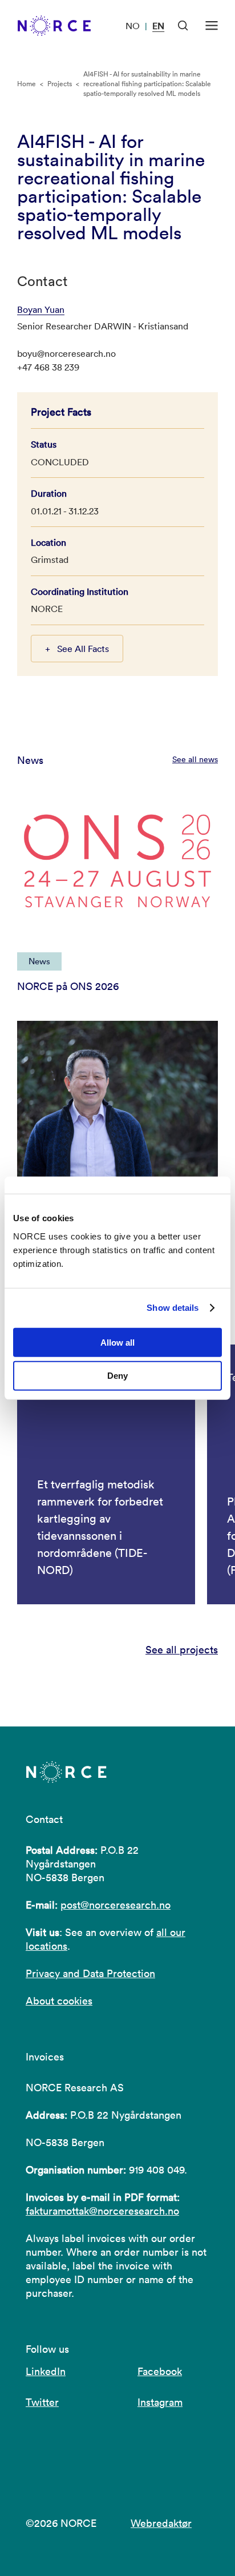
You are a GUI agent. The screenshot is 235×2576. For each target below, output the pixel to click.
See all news (195, 759)
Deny (117, 1376)
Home (27, 84)
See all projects (182, 1650)
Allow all (117, 1342)
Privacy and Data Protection (90, 1973)
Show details (173, 1308)
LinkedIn (46, 2371)
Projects (60, 84)
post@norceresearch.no (116, 1905)
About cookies (59, 2001)
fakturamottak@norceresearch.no (102, 2211)
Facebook (160, 2371)
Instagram (160, 2402)
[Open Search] (183, 26)
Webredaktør (161, 2523)
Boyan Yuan (41, 309)
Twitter (42, 2402)
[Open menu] (212, 26)
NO (133, 26)
